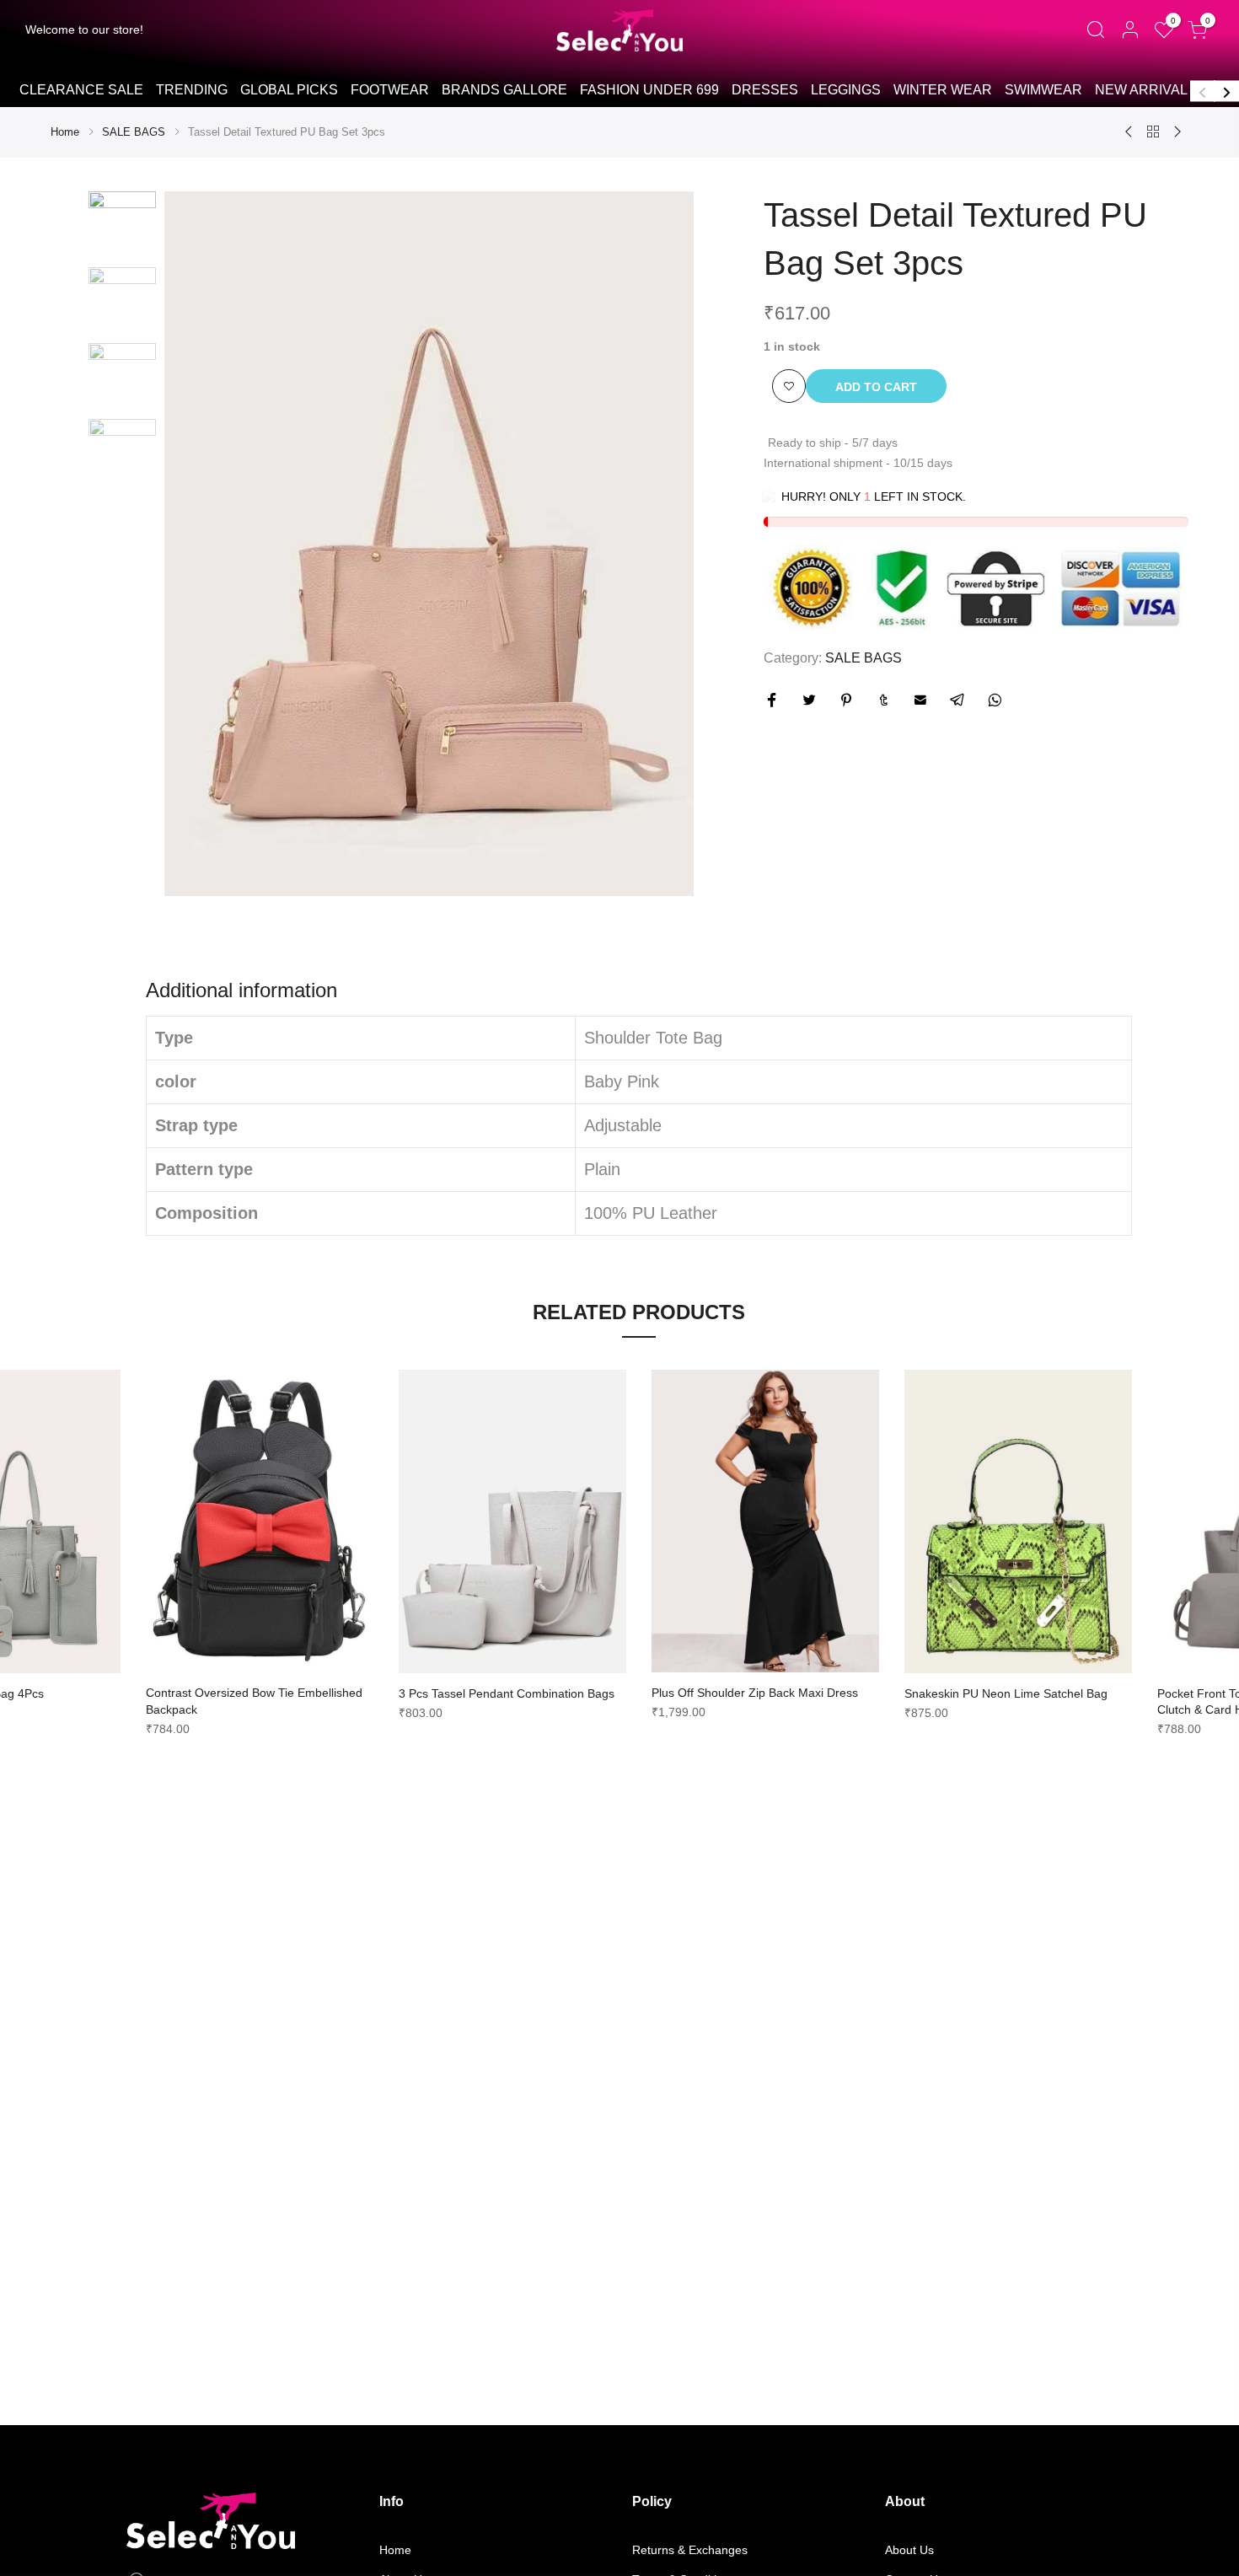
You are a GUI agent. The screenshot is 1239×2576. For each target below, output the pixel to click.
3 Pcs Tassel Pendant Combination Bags (507, 1693)
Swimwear (1043, 90)
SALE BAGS (134, 132)
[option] (81, 91)
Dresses (765, 90)
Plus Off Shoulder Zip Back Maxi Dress (755, 1693)
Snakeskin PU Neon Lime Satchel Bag (1006, 1693)
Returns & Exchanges (690, 2550)
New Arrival (1141, 90)
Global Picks (289, 90)
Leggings (846, 90)
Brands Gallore (504, 90)
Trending (192, 90)
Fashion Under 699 (649, 90)
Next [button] (1226, 91)
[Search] (1095, 30)
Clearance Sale (81, 90)
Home (65, 132)
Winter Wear (943, 90)
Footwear (390, 90)
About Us (909, 2550)
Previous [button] (1203, 91)
